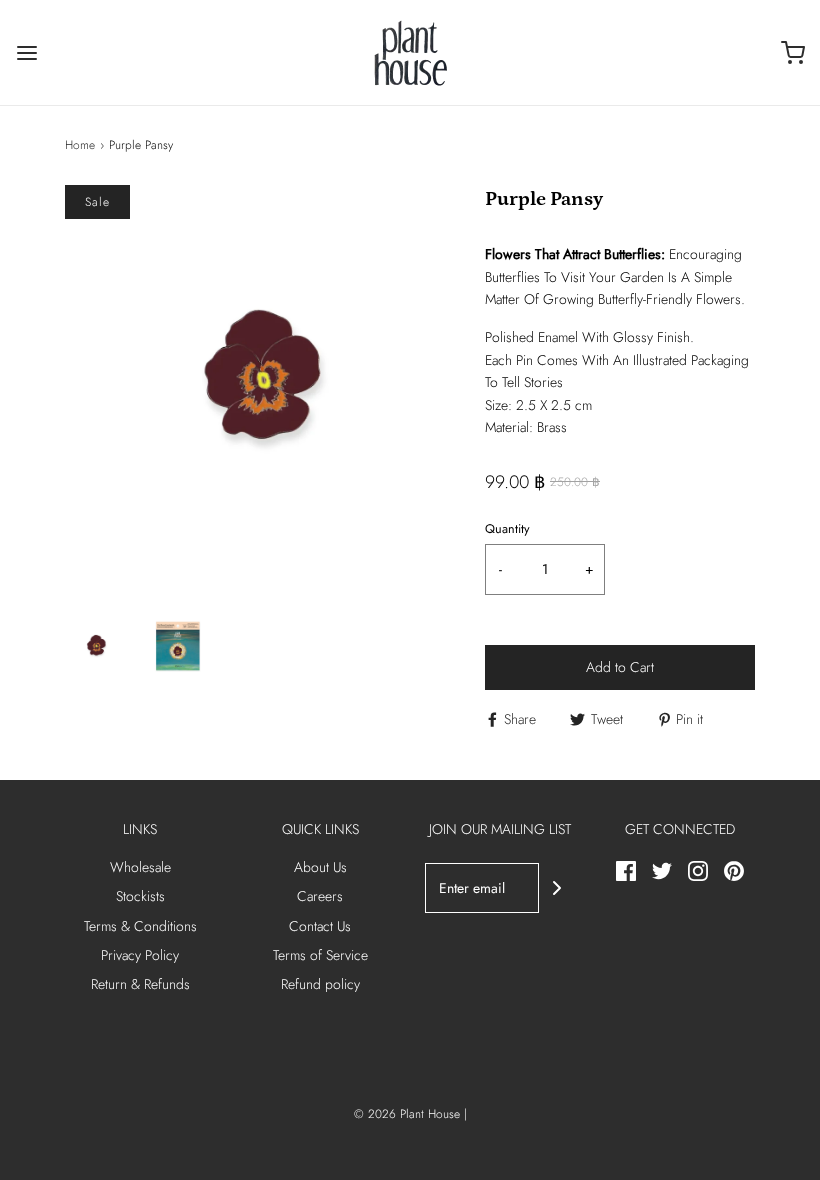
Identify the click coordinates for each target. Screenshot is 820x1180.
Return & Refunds (140, 984)
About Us (320, 867)
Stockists (140, 896)
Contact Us (320, 926)
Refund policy (320, 984)
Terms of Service (320, 955)
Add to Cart (620, 667)
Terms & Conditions (140, 926)
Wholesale (140, 867)
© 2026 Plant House (407, 1114)
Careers (320, 896)
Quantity (507, 529)
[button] (96, 646)
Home (80, 145)
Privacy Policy (140, 955)
